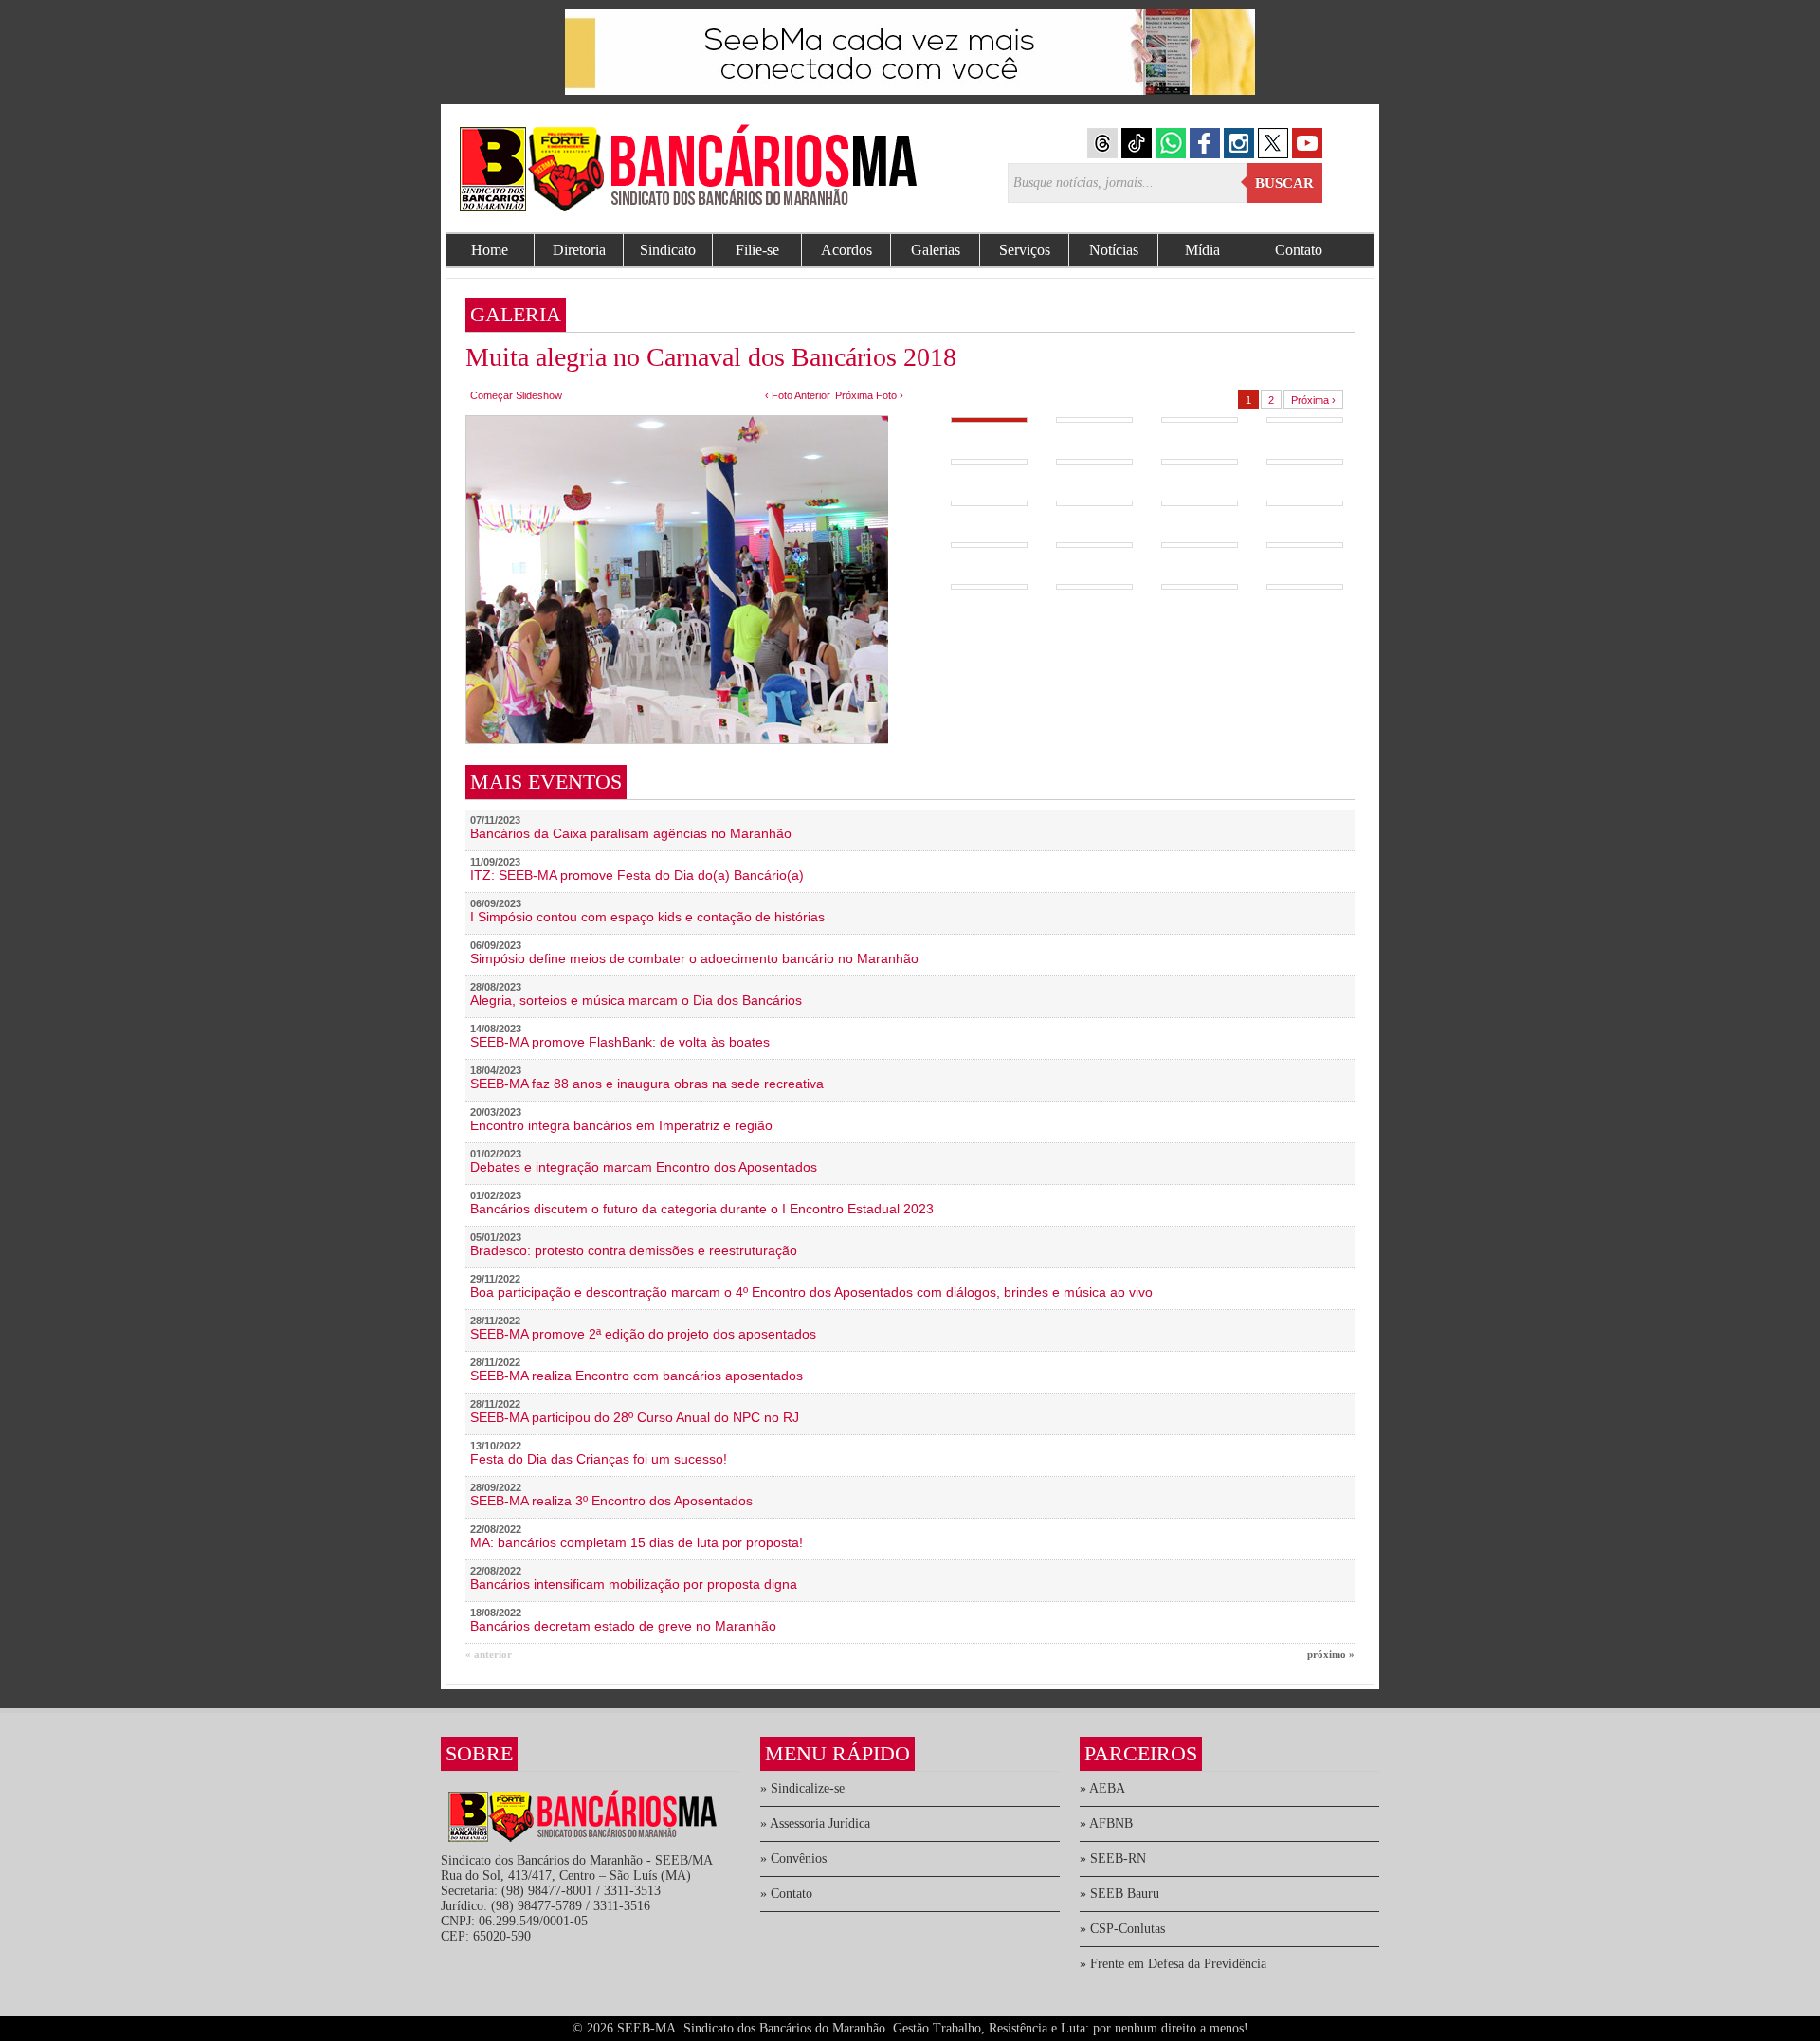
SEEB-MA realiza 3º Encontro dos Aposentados (611, 1501)
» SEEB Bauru (1119, 1894)
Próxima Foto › (869, 395)
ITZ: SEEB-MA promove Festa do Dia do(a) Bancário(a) (637, 875)
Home (490, 250)
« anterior (489, 1654)
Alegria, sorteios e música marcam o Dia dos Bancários (636, 1000)
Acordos (846, 250)
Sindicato (668, 250)
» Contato (786, 1894)
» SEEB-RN (1113, 1859)
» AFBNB (1106, 1823)
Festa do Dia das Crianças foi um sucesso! (599, 1459)
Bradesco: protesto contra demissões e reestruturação (634, 1250)
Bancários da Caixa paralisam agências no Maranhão (631, 833)
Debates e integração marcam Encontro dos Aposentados (644, 1167)
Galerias (936, 250)
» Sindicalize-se (802, 1788)
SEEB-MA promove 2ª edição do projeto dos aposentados (643, 1334)
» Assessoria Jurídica (815, 1823)
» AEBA (1102, 1788)
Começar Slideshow (516, 395)
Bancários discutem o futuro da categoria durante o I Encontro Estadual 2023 (702, 1209)
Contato (1299, 250)
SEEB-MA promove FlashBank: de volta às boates (620, 1042)
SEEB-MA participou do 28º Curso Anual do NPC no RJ (635, 1417)
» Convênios (793, 1859)
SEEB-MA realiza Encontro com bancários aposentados (637, 1376)
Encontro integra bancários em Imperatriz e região (621, 1125)
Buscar (1284, 183)
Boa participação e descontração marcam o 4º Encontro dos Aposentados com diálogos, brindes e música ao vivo (811, 1292)
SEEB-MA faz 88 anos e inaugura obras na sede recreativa (647, 1084)
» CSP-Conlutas (1122, 1929)
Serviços (1025, 250)
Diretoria (579, 250)
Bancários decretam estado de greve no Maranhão (623, 1626)
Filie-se (757, 250)
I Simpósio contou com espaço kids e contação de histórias (647, 917)
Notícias (1114, 250)
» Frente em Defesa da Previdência (1173, 1964)
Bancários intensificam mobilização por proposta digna (634, 1584)
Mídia (1202, 250)
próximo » (1331, 1654)
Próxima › (1313, 400)
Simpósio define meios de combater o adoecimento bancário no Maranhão (694, 958)
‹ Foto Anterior (798, 395)
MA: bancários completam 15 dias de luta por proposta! (637, 1542)
